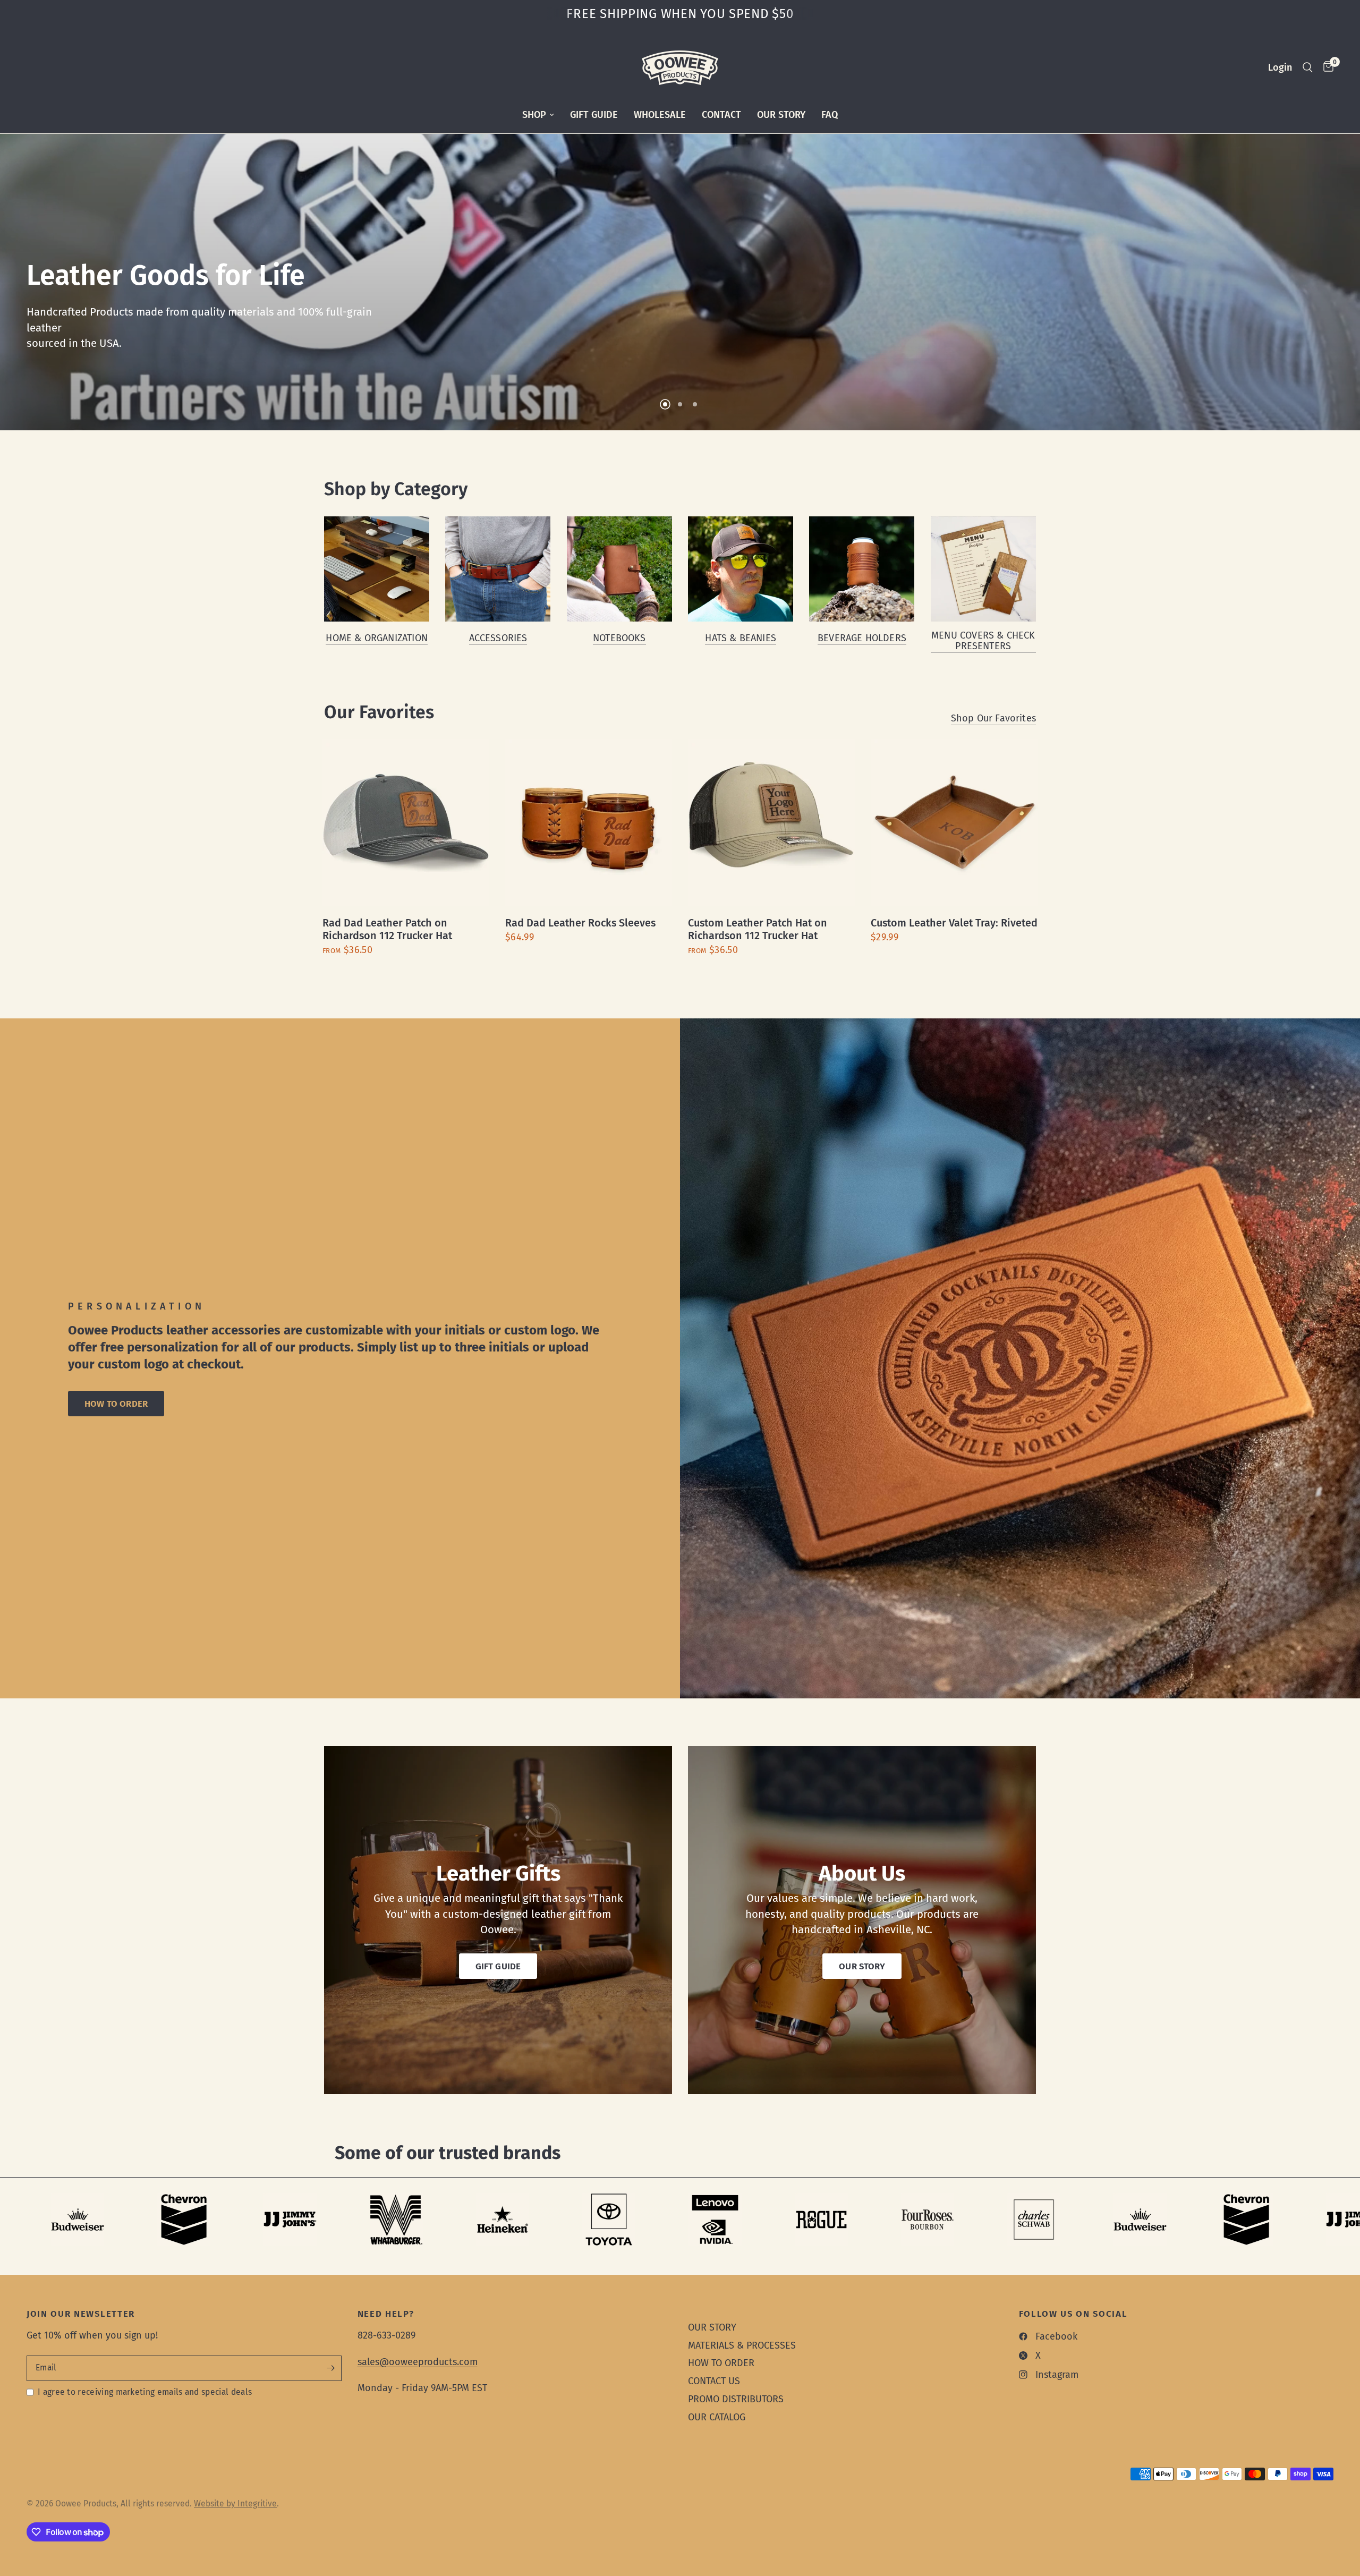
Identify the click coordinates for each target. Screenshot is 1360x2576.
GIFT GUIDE (594, 115)
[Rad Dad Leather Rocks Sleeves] (589, 823)
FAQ (830, 115)
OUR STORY (781, 115)
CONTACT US (714, 2381)
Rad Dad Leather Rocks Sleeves (580, 923)
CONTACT (721, 115)
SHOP (534, 115)
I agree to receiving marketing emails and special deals (145, 2392)
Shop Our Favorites (993, 718)
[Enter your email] (331, 2368)
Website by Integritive (235, 2503)
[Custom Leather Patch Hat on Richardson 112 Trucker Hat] (771, 823)
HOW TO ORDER (721, 2363)
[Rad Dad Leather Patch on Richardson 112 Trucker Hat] (406, 823)
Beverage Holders (862, 638)
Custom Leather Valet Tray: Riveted (954, 923)
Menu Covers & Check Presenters (983, 641)
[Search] (1308, 67)
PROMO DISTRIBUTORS (736, 2399)
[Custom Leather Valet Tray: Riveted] (954, 823)
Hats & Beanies (741, 638)
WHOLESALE (660, 115)
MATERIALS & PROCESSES (742, 2345)
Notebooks (619, 638)
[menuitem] (538, 115)
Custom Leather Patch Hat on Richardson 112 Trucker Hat (758, 929)
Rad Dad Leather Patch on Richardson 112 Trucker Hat (387, 929)
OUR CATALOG (717, 2417)
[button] (116, 1404)
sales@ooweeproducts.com (418, 2362)
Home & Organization (376, 638)
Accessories (498, 638)
